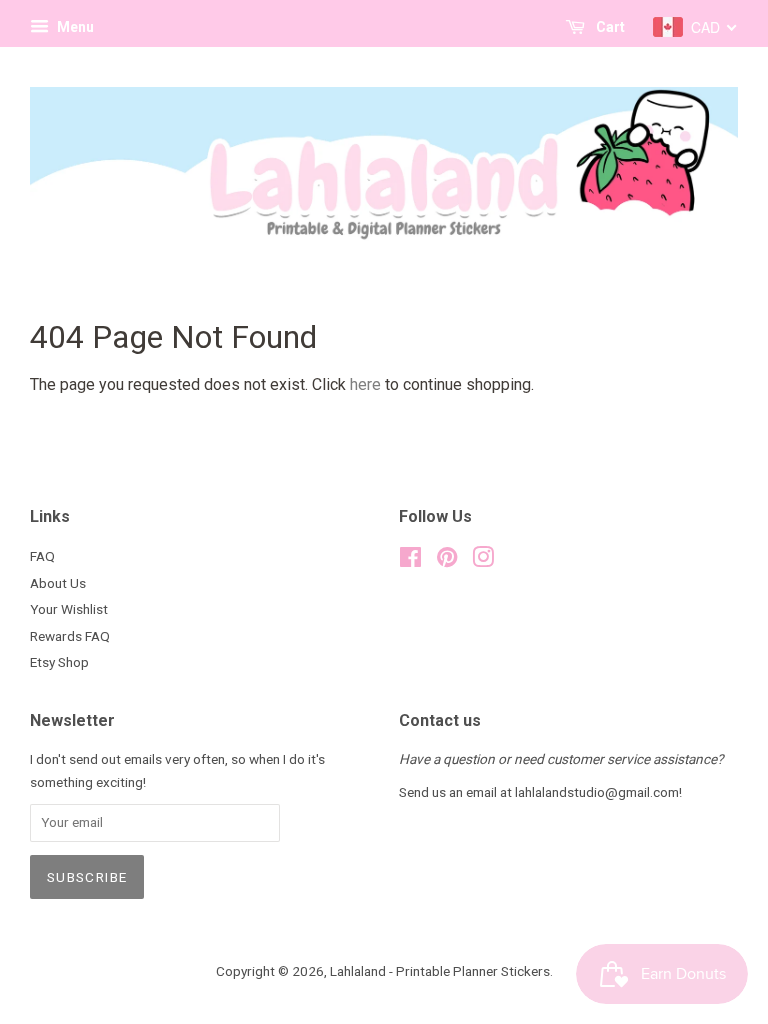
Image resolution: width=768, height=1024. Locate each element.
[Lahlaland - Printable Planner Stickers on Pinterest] (447, 561)
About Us (58, 583)
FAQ (42, 556)
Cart (609, 27)
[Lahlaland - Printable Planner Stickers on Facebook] (410, 561)
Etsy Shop (59, 662)
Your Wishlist (69, 609)
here (365, 384)
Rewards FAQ (70, 636)
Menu (74, 27)
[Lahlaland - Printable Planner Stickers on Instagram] (483, 561)
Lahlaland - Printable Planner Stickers (440, 971)
